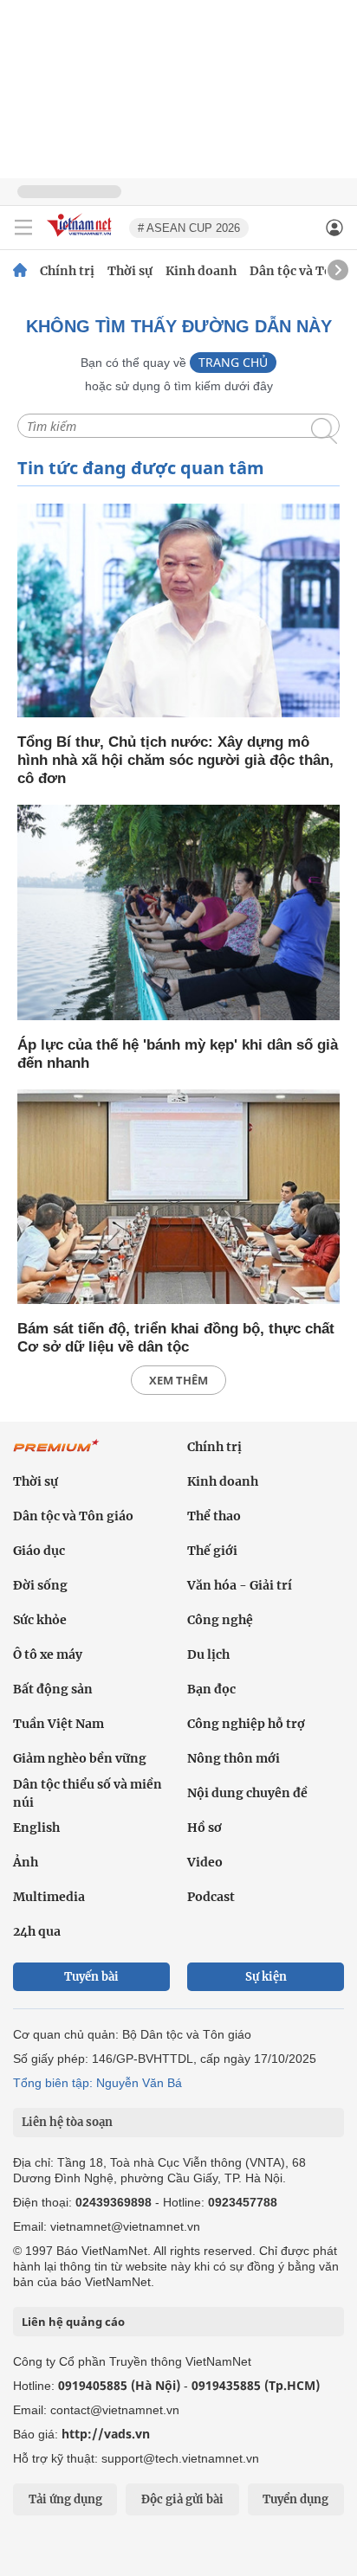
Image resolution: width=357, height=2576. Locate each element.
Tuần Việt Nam (58, 1724)
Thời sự (130, 271)
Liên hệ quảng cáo (73, 2322)
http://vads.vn (106, 2434)
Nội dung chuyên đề (247, 1793)
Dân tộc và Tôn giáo (73, 1516)
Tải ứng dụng (65, 2499)
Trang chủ (233, 362)
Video (205, 1862)
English (36, 1828)
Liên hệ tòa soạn (67, 2122)
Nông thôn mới (234, 1758)
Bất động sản (53, 1689)
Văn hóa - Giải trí (240, 1585)
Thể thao (214, 1516)
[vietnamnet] (81, 238)
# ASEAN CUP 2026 (189, 228)
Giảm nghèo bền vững (80, 1758)
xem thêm (178, 1380)
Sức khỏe (40, 1620)
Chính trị (67, 271)
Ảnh (26, 1862)
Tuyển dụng (295, 2499)
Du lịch (208, 1654)
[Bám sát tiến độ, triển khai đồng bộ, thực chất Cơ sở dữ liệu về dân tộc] (178, 1198)
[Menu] (23, 228)
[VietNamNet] (20, 271)
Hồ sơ (204, 1828)
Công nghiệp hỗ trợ (246, 1724)
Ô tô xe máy (48, 1654)
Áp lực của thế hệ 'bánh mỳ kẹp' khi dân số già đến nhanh (178, 1054)
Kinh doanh (201, 271)
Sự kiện (266, 1977)
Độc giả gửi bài (182, 2499)
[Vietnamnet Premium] (56, 1455)
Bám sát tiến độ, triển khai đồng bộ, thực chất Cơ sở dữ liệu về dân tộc (176, 1338)
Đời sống (40, 1585)
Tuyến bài (91, 1977)
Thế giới (212, 1551)
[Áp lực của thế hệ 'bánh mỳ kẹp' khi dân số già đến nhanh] (178, 913)
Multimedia (49, 1897)
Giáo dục (39, 1551)
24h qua (37, 1931)
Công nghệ (220, 1620)
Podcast (211, 1897)
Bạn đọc (211, 1689)
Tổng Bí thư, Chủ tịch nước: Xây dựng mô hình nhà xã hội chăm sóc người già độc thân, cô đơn (175, 760)
